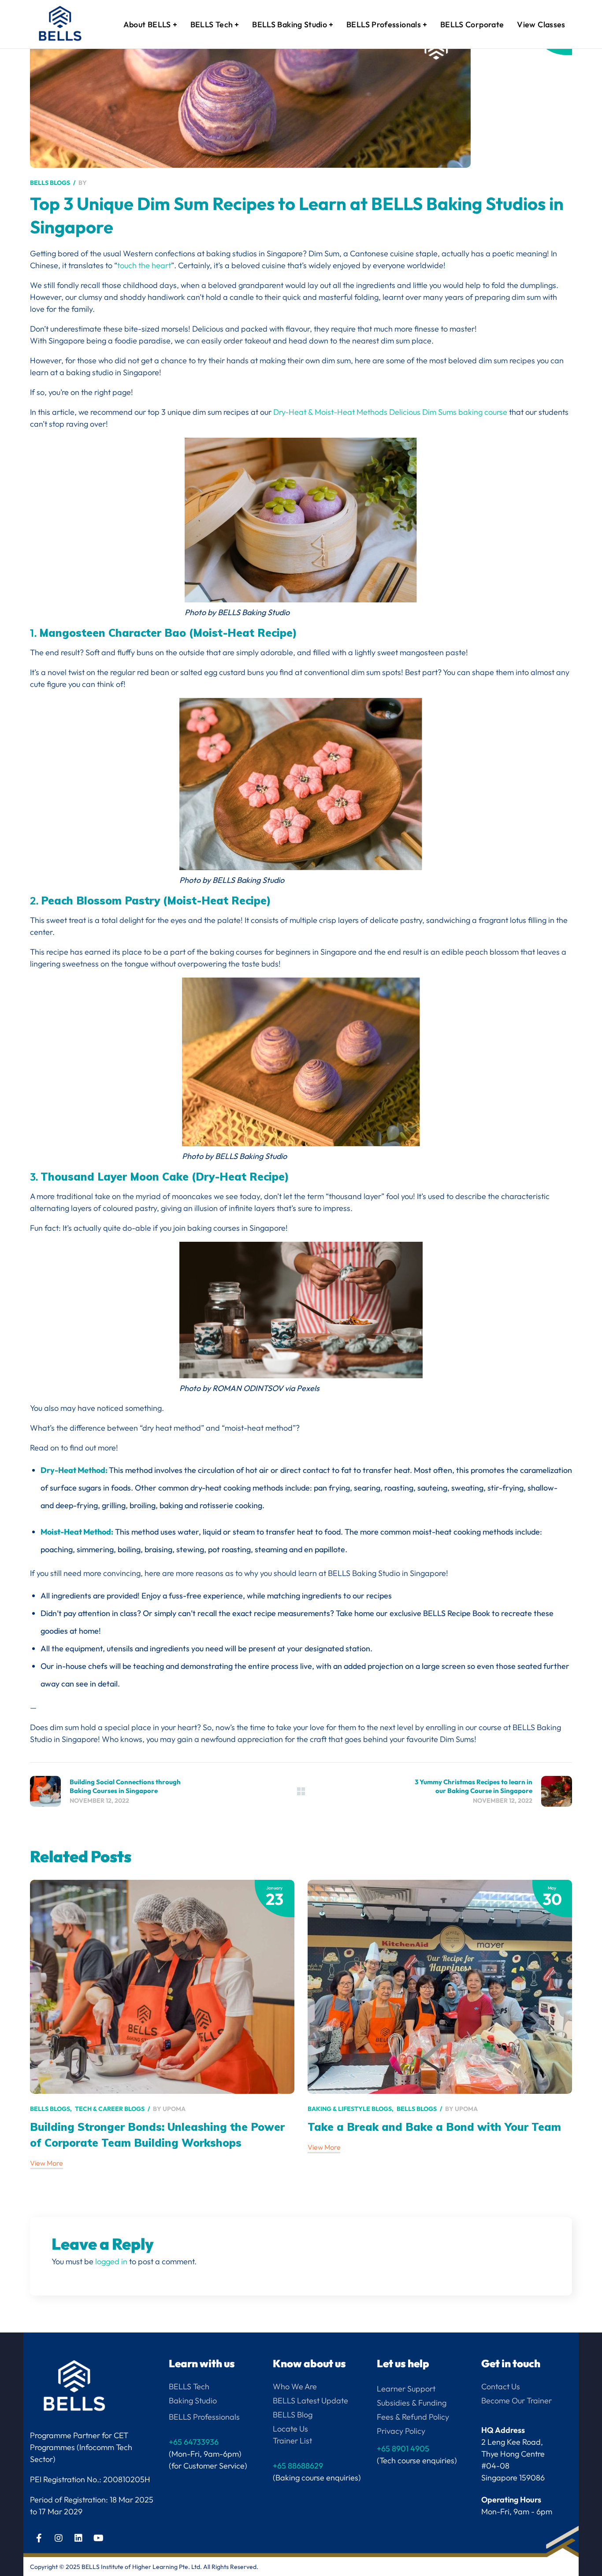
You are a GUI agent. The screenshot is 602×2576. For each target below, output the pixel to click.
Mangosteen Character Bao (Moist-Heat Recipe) (168, 633)
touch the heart (144, 265)
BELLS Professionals (204, 2417)
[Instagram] (59, 2538)
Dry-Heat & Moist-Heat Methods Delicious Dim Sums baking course (390, 412)
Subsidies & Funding (412, 2403)
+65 (403, 2449)
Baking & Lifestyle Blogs (350, 2109)
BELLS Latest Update (310, 2401)
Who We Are (295, 2386)
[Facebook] (39, 2538)
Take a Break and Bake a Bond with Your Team (434, 2127)
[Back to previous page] (301, 1791)
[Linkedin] (78, 2538)
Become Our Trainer (517, 2401)
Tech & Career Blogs (110, 2109)
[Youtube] (98, 2538)
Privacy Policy (401, 2431)
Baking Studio (193, 2401)
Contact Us (501, 2386)
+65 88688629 (298, 2466)
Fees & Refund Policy (413, 2417)
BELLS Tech (189, 2386)
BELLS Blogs (50, 183)
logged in (111, 2261)
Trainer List (292, 2441)
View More (46, 2163)
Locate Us (290, 2429)
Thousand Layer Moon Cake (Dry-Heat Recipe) (165, 1177)
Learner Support (406, 2389)
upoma (174, 2109)
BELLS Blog (293, 2415)
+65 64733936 (194, 2442)
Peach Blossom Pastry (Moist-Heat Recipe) (156, 900)
